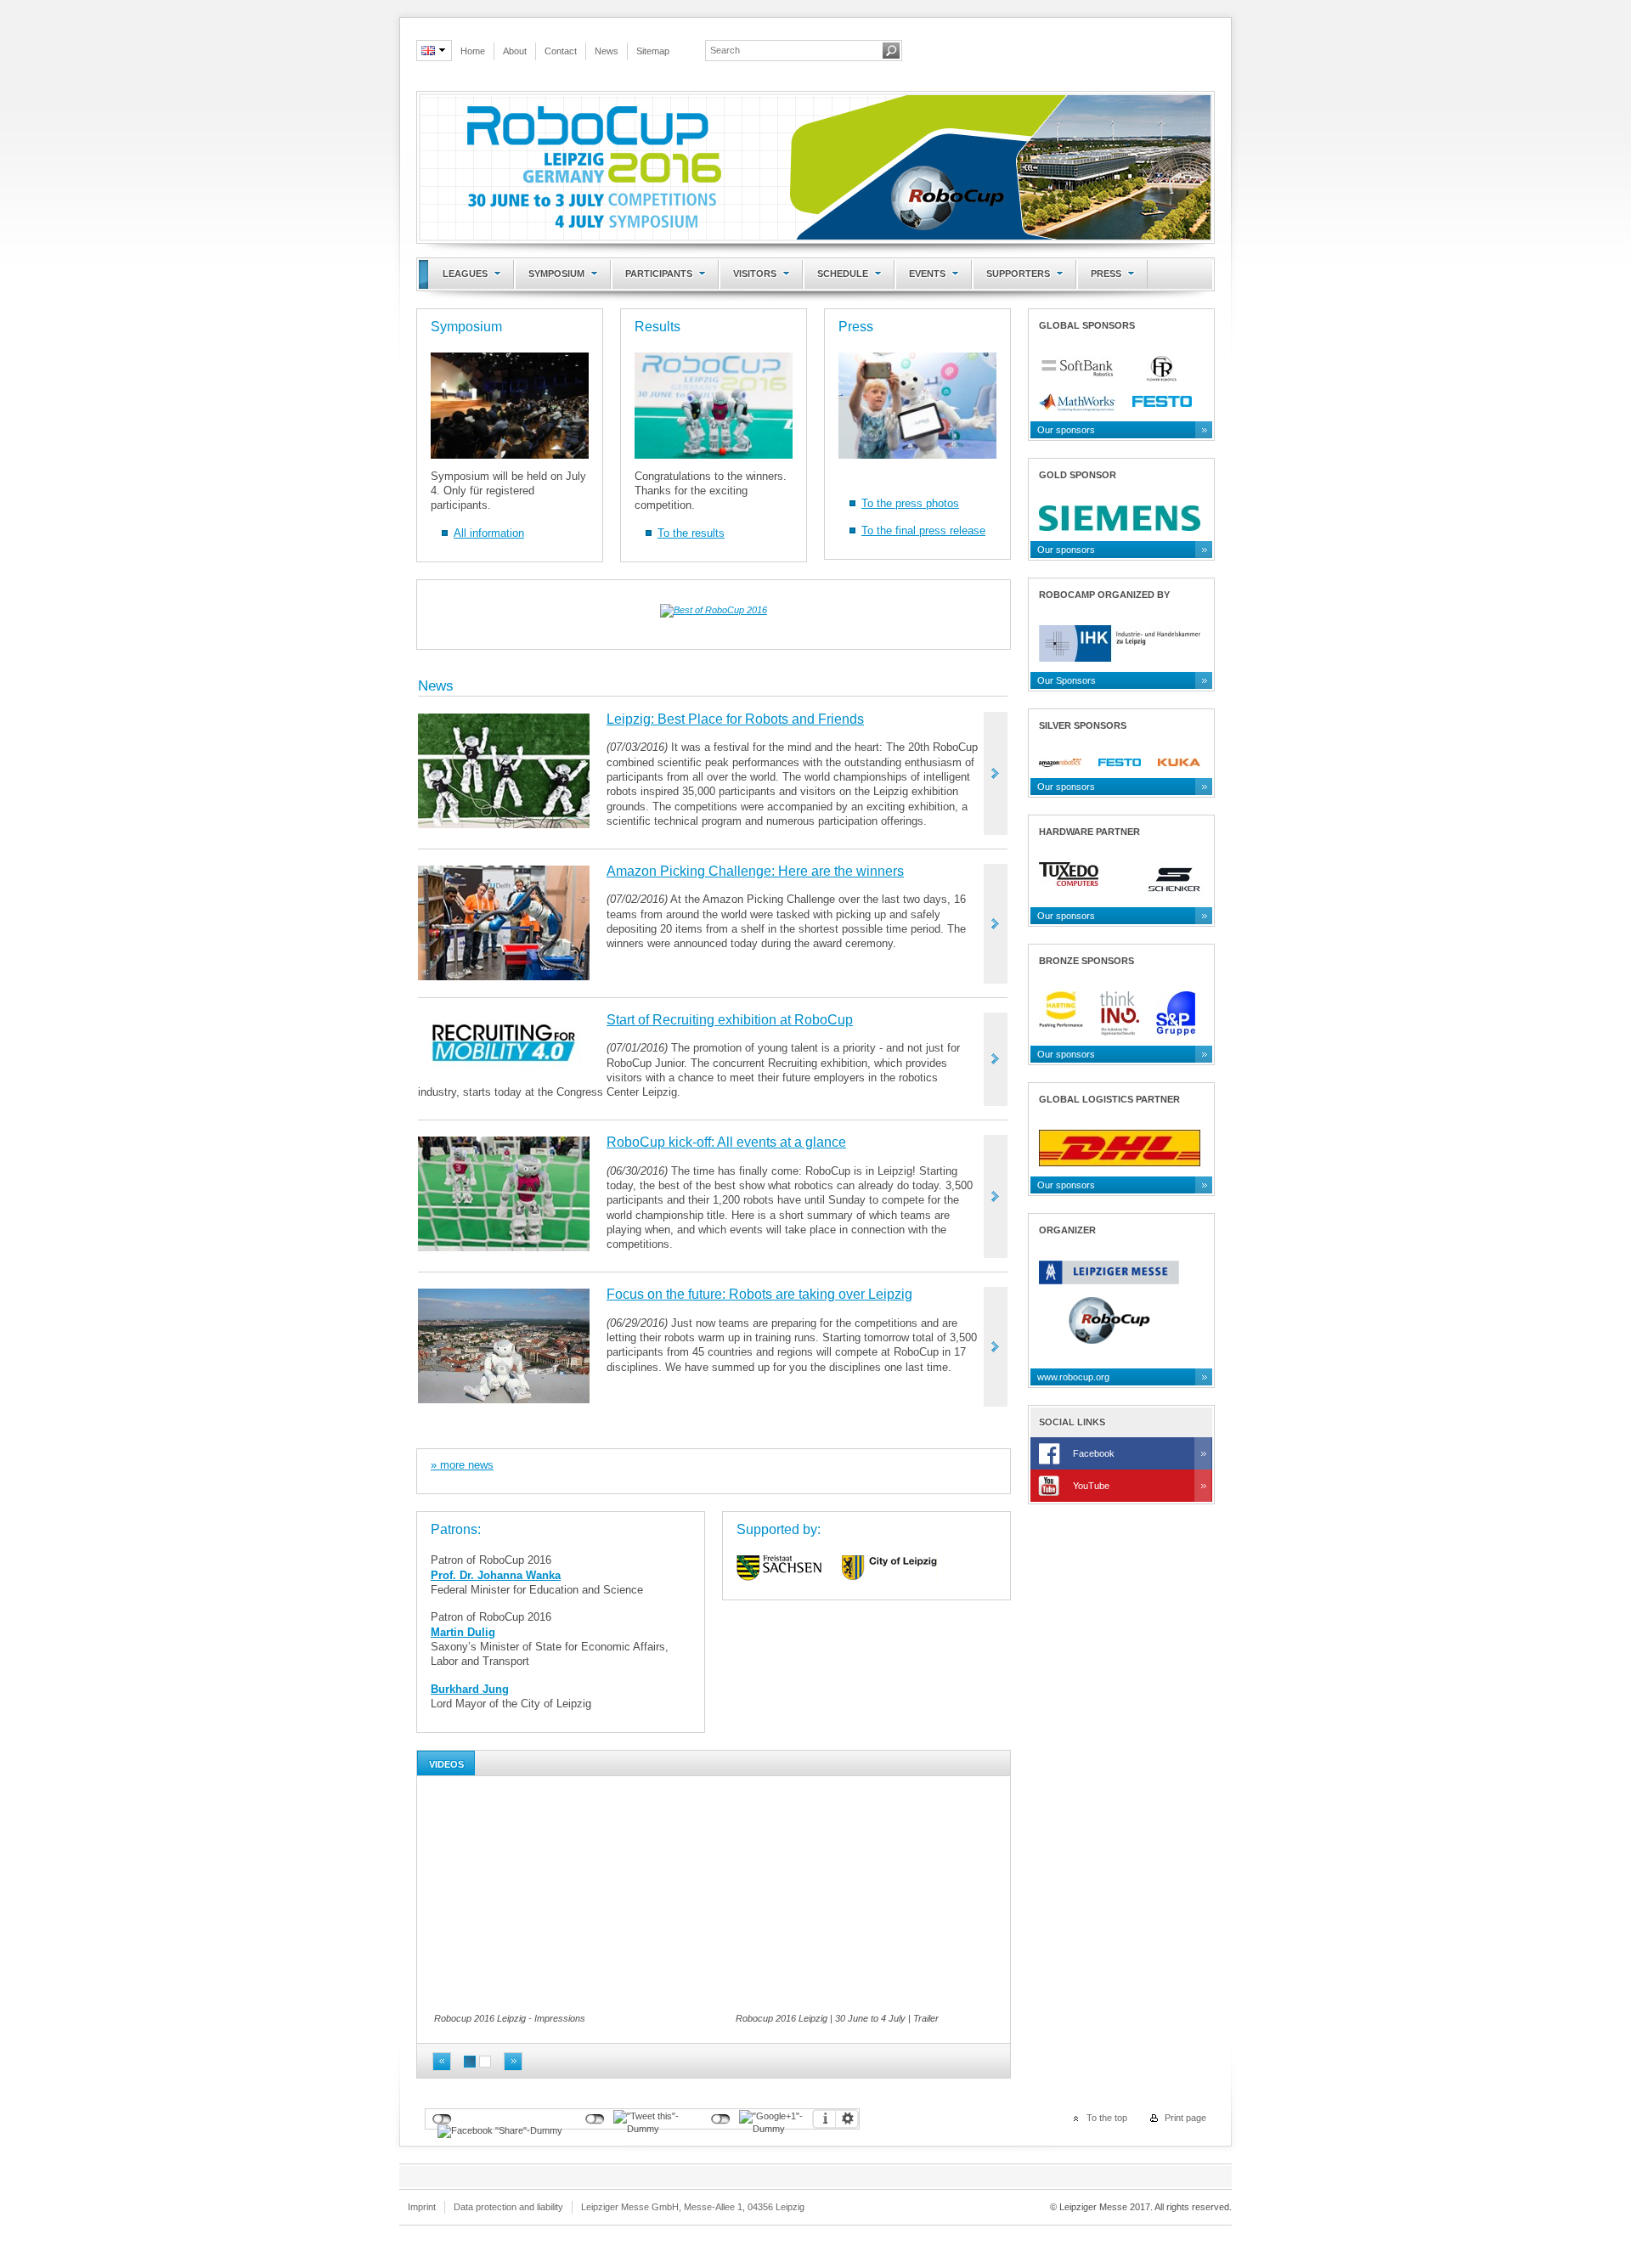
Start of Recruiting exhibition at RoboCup (730, 1020)
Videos (446, 1764)
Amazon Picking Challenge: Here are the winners (755, 871)
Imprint (422, 2207)
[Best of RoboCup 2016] (714, 613)
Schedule (843, 274)
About (515, 51)
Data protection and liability (508, 2207)
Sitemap (653, 51)
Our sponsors (1066, 430)
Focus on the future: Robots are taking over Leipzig (759, 1294)
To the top (1107, 2118)
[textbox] (793, 50)
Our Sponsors (1067, 680)
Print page (1185, 2118)
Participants (659, 274)
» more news (462, 1465)
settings (847, 2119)
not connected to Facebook (442, 2119)
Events (927, 274)
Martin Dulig (463, 1632)
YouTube (1091, 1486)
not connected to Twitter (595, 2119)
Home (473, 51)
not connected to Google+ (721, 2119)
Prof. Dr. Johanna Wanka (496, 1575)
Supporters (1018, 274)
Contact (561, 51)
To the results (691, 533)
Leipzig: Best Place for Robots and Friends (735, 719)
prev (442, 2062)
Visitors (755, 274)
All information (489, 533)
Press (1106, 274)
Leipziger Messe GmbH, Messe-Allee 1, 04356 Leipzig (693, 2207)
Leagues (465, 274)
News (607, 51)
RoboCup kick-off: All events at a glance (726, 1142)
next (513, 2062)
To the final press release (923, 530)
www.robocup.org (1073, 1377)
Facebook (1094, 1453)
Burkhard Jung (470, 1689)
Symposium (556, 274)
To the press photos (910, 503)
